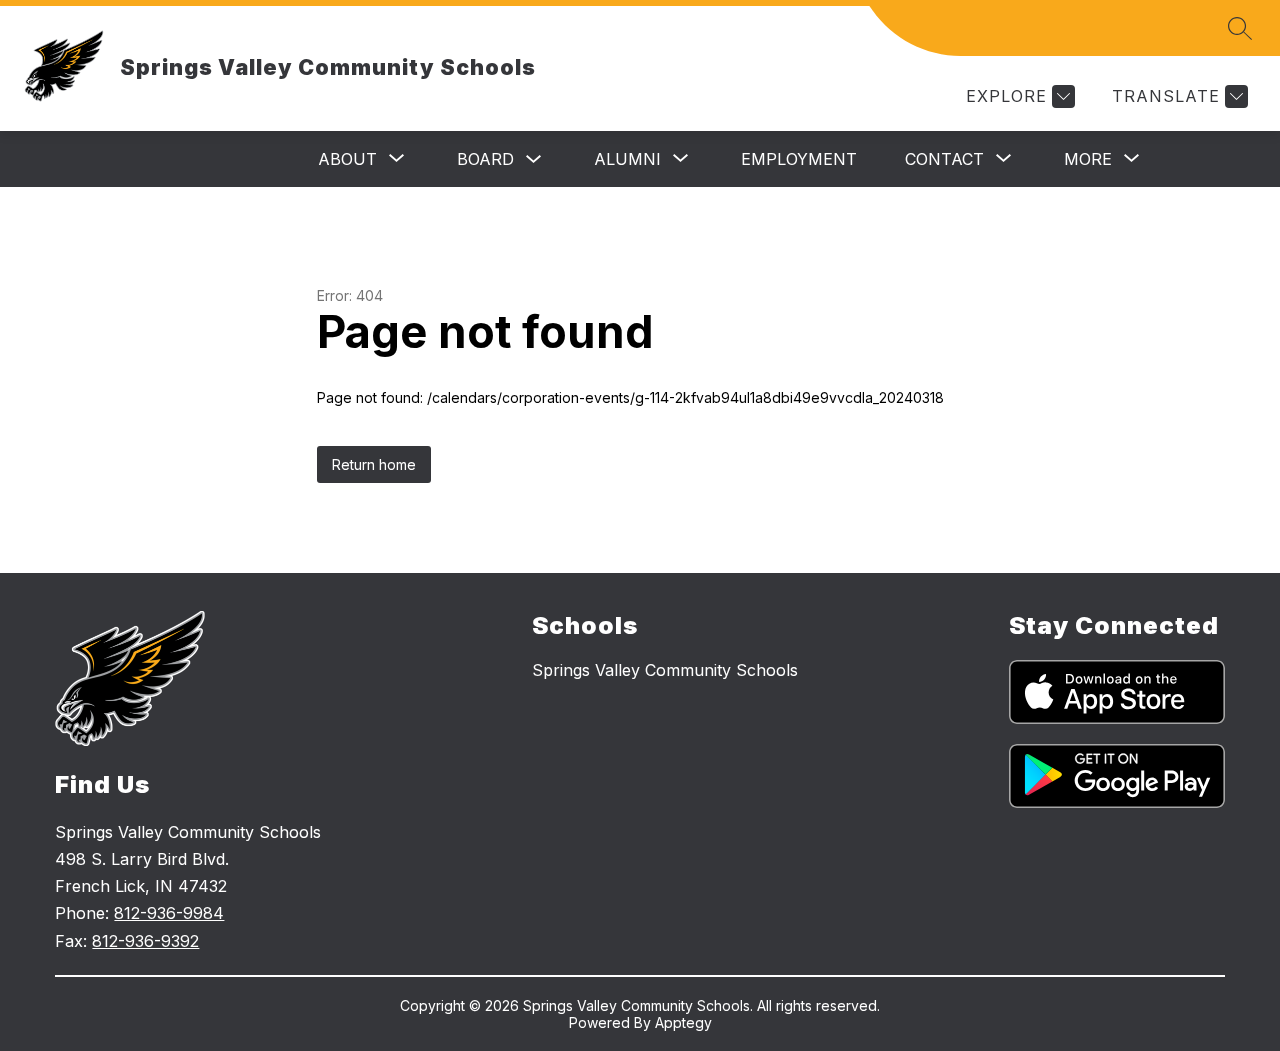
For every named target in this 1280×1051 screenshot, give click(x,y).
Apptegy (683, 1022)
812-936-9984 (169, 913)
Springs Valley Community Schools (665, 670)
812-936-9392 (145, 941)
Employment (799, 159)
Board (485, 159)
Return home (374, 464)
